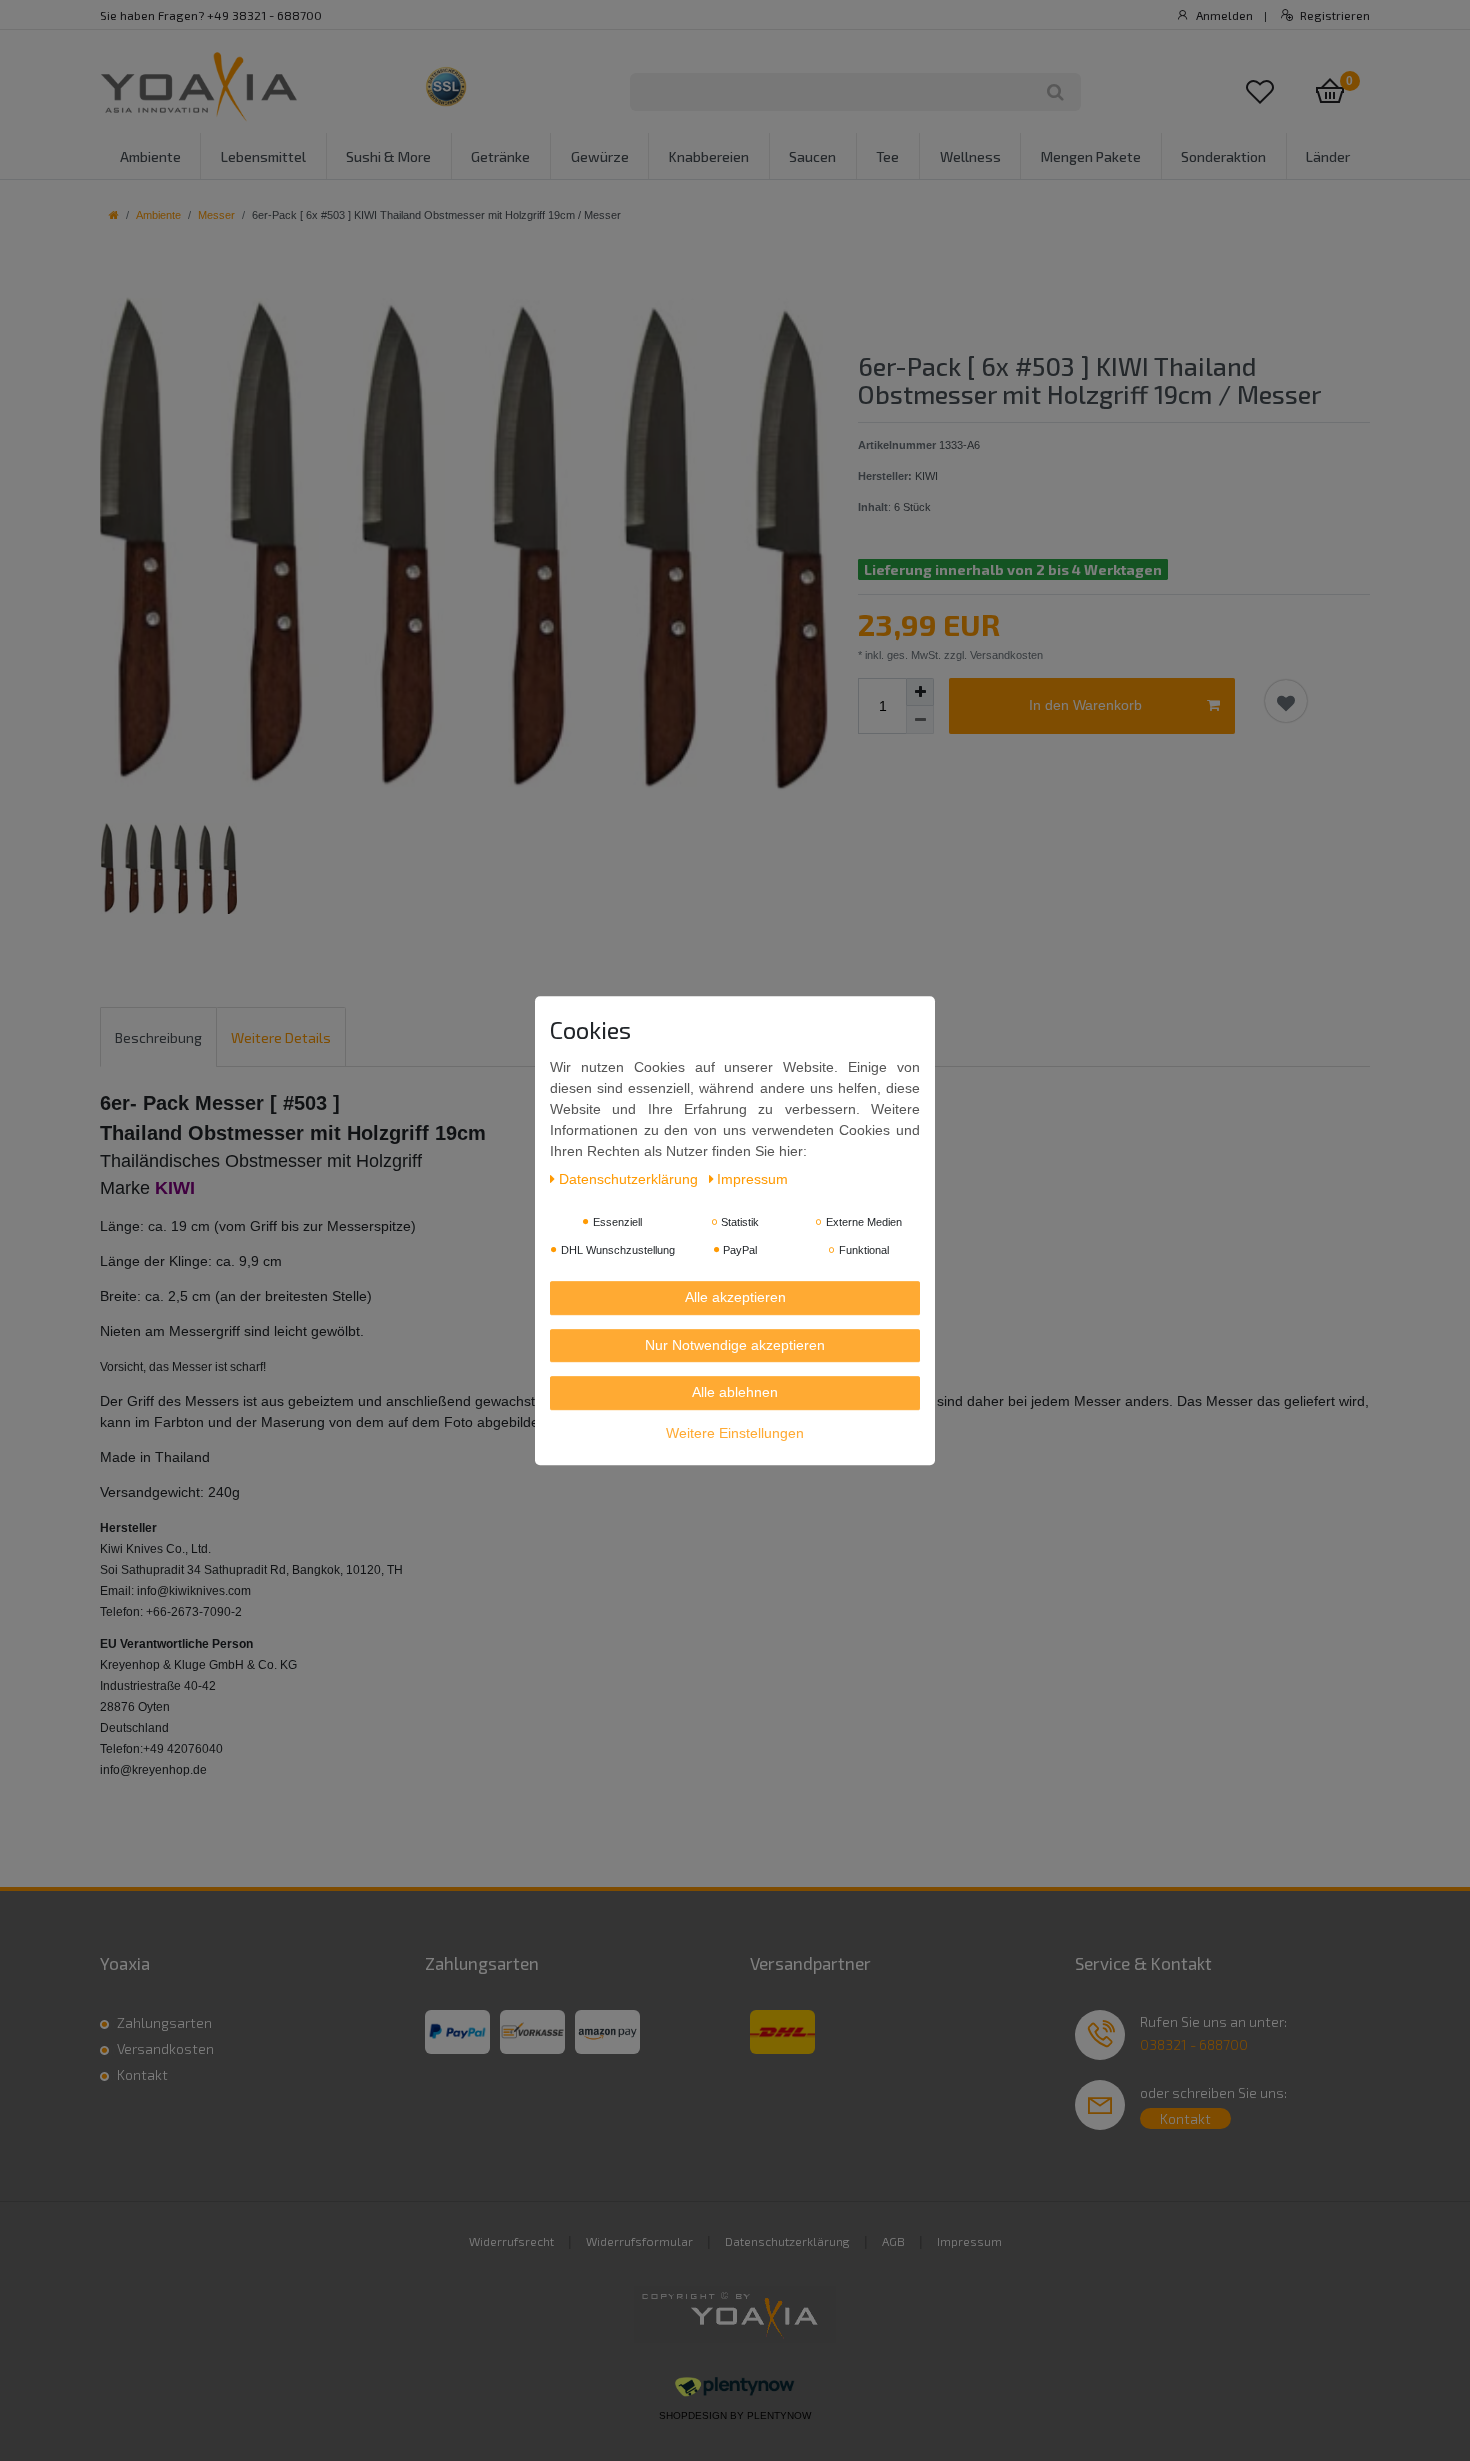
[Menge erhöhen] (920, 692)
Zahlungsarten (164, 2022)
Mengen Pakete (1091, 156)
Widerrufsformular (639, 2241)
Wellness (970, 156)
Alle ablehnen (735, 1393)
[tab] (158, 1036)
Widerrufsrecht (511, 2241)
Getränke (500, 156)
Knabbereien (709, 156)
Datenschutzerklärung (787, 2241)
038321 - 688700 (1194, 2044)
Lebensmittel (263, 156)
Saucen (812, 156)
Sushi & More (388, 156)
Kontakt (142, 2074)
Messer (216, 215)
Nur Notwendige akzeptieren (735, 1345)
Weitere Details (281, 1037)
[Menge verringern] (920, 720)
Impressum (969, 2241)
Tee (887, 156)
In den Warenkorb (1085, 705)
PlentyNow (779, 2415)
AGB (893, 2241)
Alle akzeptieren (735, 1298)
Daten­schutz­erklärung (630, 1180)
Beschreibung (158, 1037)
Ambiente (150, 156)
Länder (1328, 156)
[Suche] (1055, 92)
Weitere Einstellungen (735, 1433)
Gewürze (600, 156)
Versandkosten (165, 2048)
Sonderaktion (1223, 156)
